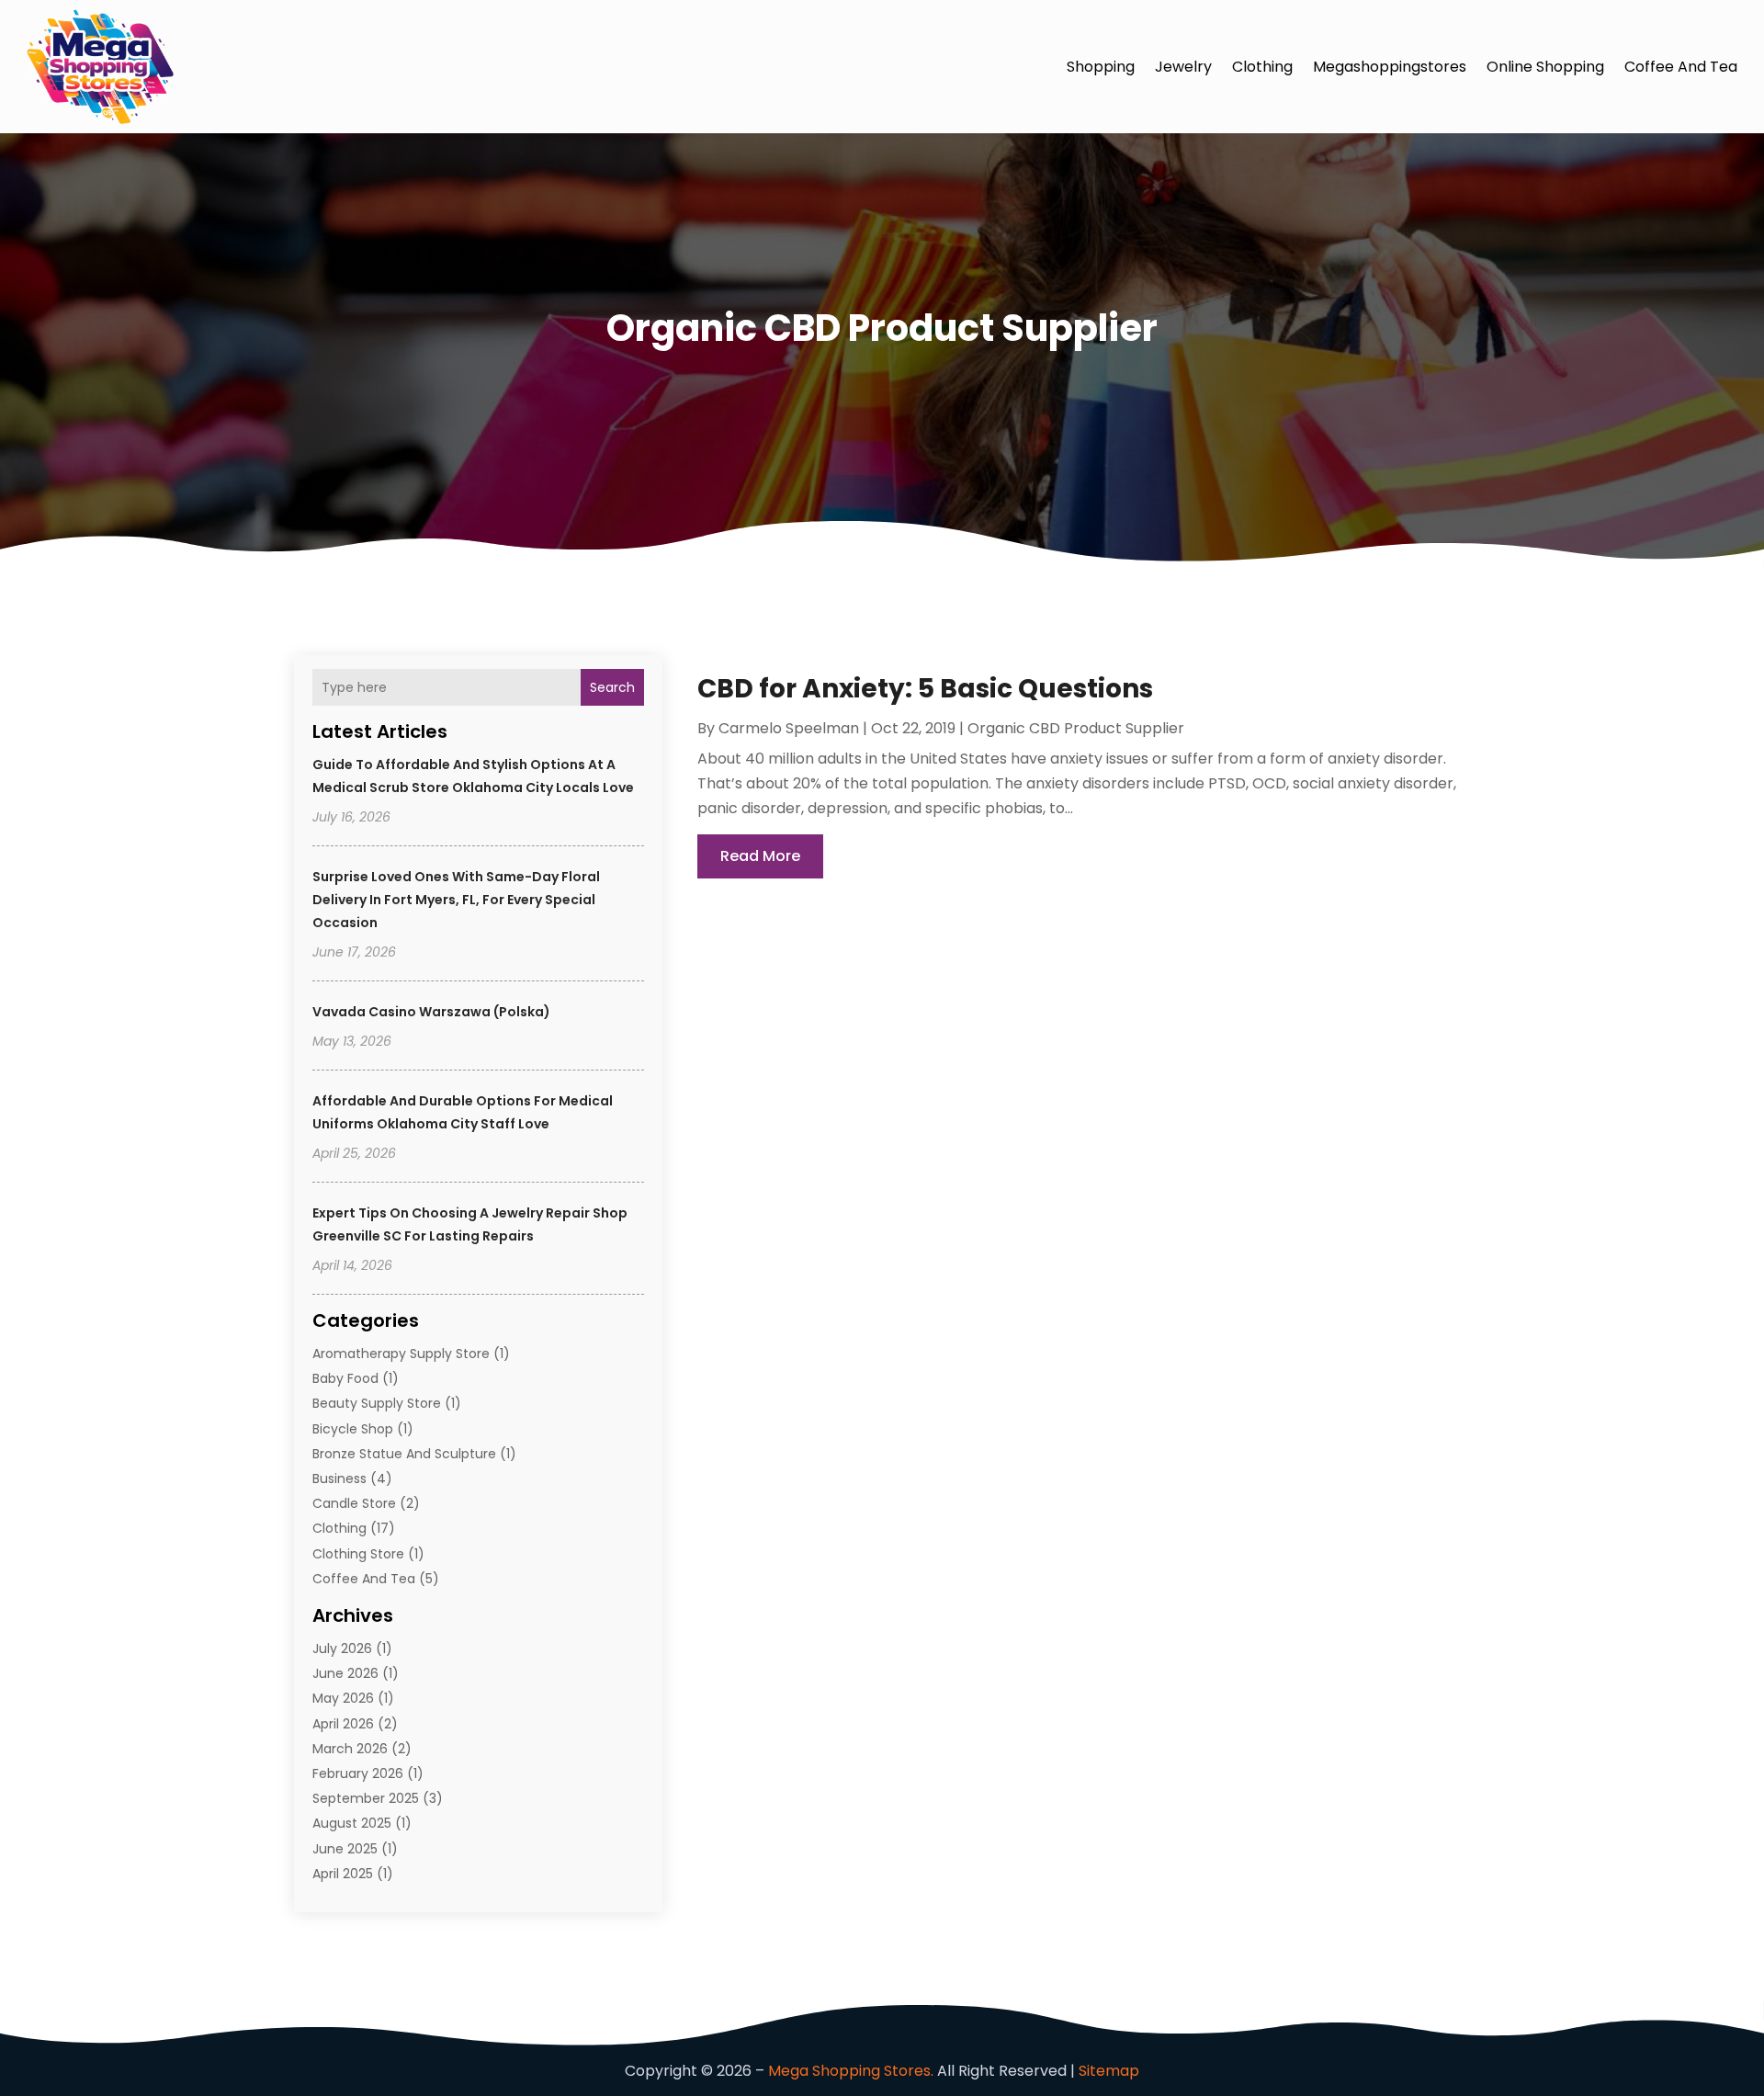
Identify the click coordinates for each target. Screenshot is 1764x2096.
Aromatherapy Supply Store (401, 1354)
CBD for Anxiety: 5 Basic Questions (925, 689)
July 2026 (342, 1648)
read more (760, 856)
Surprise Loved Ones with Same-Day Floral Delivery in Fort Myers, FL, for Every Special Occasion (456, 900)
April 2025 (343, 1874)
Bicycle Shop (353, 1429)
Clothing (1262, 67)
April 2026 (343, 1724)
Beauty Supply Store (377, 1403)
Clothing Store (358, 1554)
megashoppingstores (1390, 67)
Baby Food (345, 1378)
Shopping (1101, 67)
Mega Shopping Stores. (851, 2071)
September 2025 (366, 1798)
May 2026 (343, 1698)
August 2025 (352, 1823)
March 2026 (350, 1749)
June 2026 (345, 1673)
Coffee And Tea (1681, 67)
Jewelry (1183, 67)
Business (339, 1479)
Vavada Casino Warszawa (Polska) (431, 1012)
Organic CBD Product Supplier (1076, 728)
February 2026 (358, 1773)
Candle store (354, 1503)
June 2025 (345, 1849)
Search (612, 687)
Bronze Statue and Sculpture (404, 1454)
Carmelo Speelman (789, 728)
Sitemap (1109, 2071)
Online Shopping (1545, 67)
